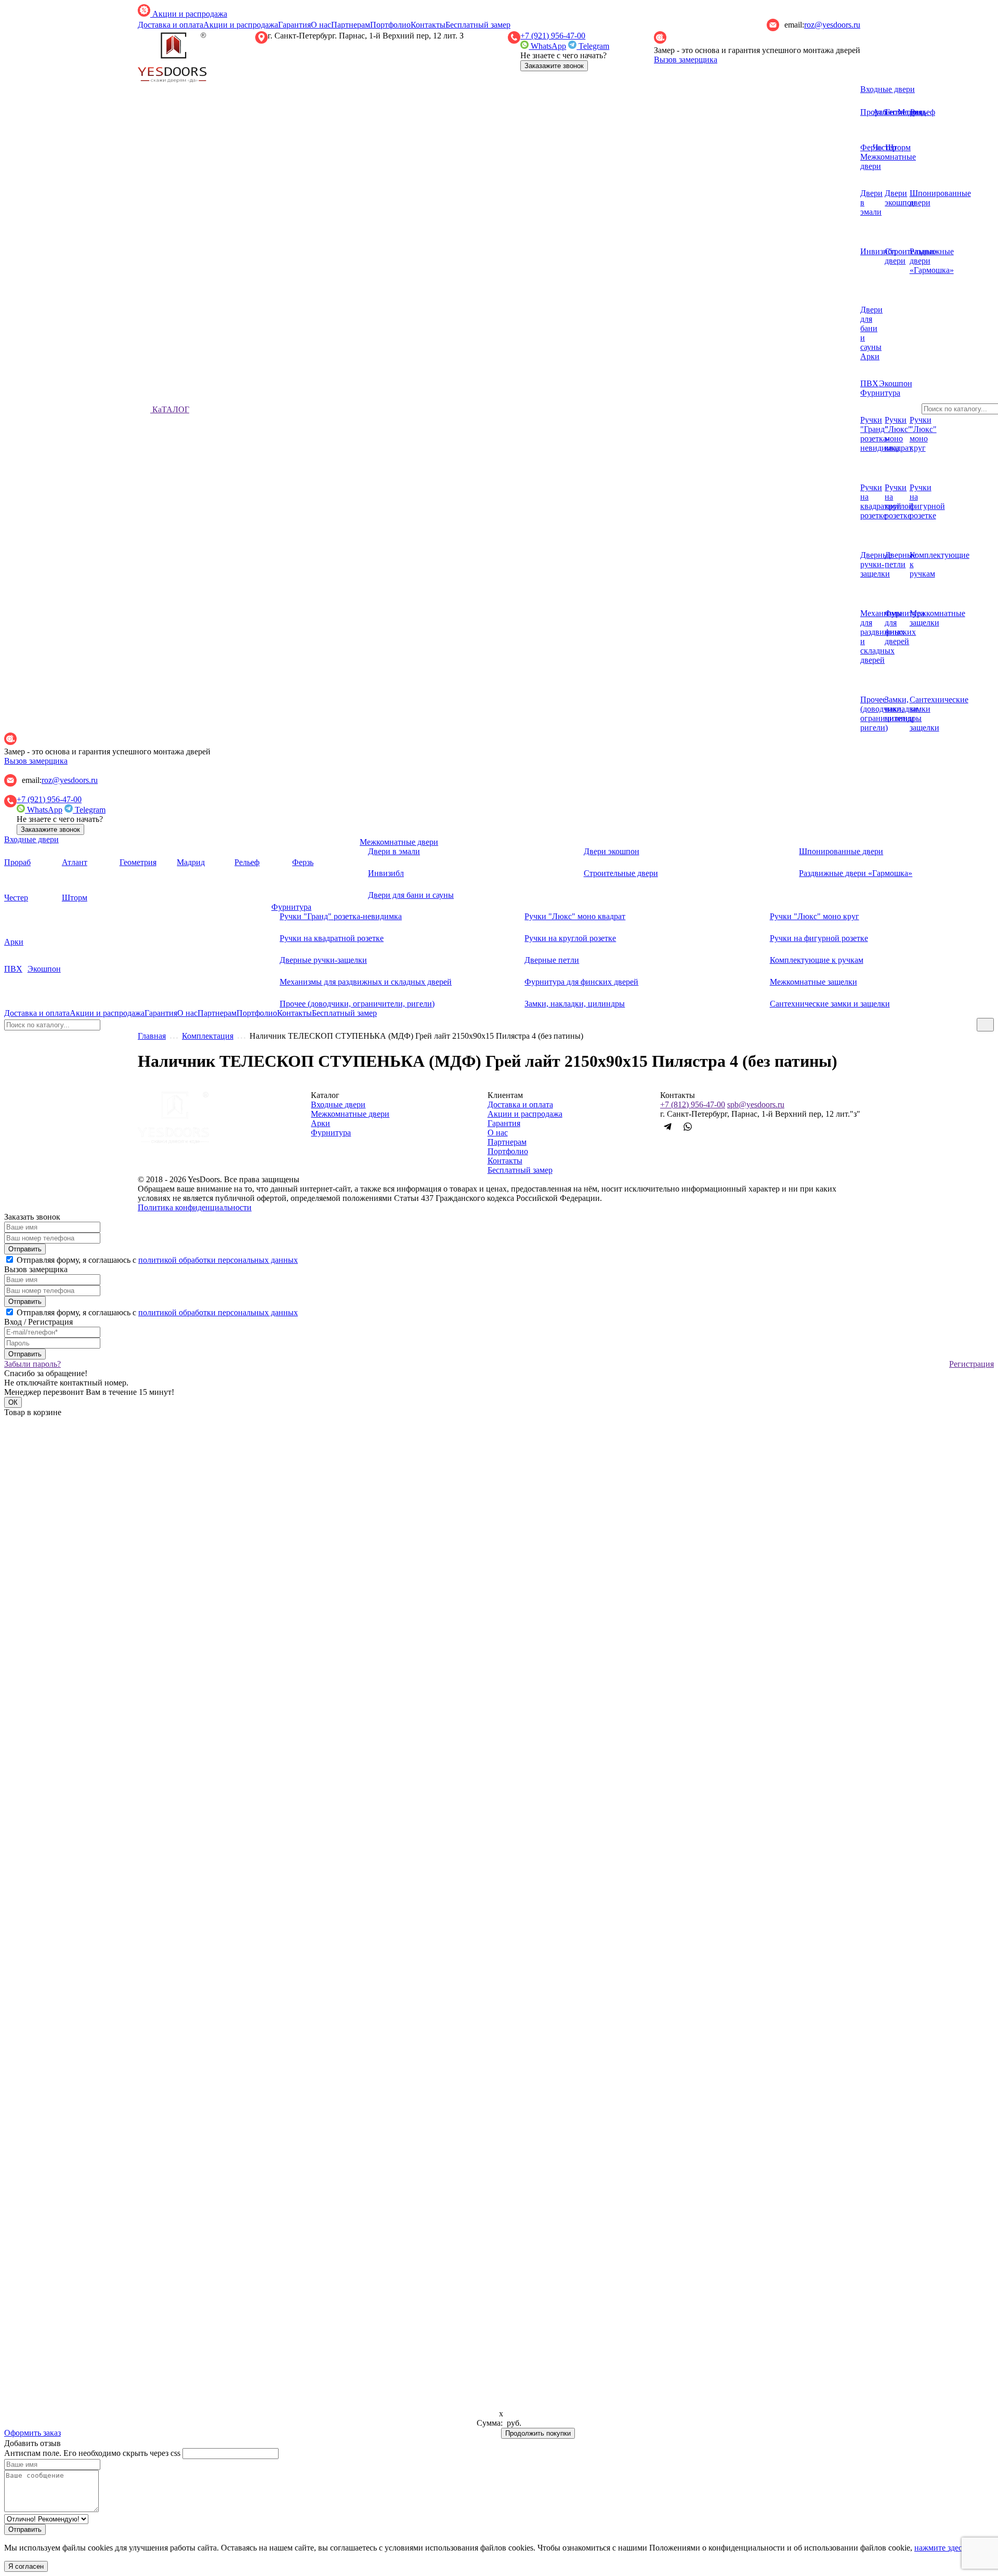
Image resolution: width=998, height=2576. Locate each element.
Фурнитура (331, 1133)
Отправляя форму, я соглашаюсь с (157, 1260)
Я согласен (26, 2566)
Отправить (25, 1249)
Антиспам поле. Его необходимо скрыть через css (92, 2453)
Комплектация (208, 1036)
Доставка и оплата (170, 25)
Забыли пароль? (32, 1364)
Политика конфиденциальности (195, 1207)
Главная (152, 1036)
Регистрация (971, 1364)
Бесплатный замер (478, 25)
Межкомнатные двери (350, 1114)
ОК (13, 1402)
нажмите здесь (940, 2548)
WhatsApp (547, 46)
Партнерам (351, 25)
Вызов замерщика (686, 60)
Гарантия (294, 25)
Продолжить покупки (538, 2433)
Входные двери (888, 89)
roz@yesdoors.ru (832, 25)
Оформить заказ (32, 2433)
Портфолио (390, 25)
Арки (320, 1123)
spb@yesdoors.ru (756, 1104)
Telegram (593, 46)
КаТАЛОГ (170, 409)
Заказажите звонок (554, 66)
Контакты (428, 25)
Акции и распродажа (189, 14)
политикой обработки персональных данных (218, 1260)
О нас (321, 25)
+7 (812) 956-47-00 (693, 1104)
